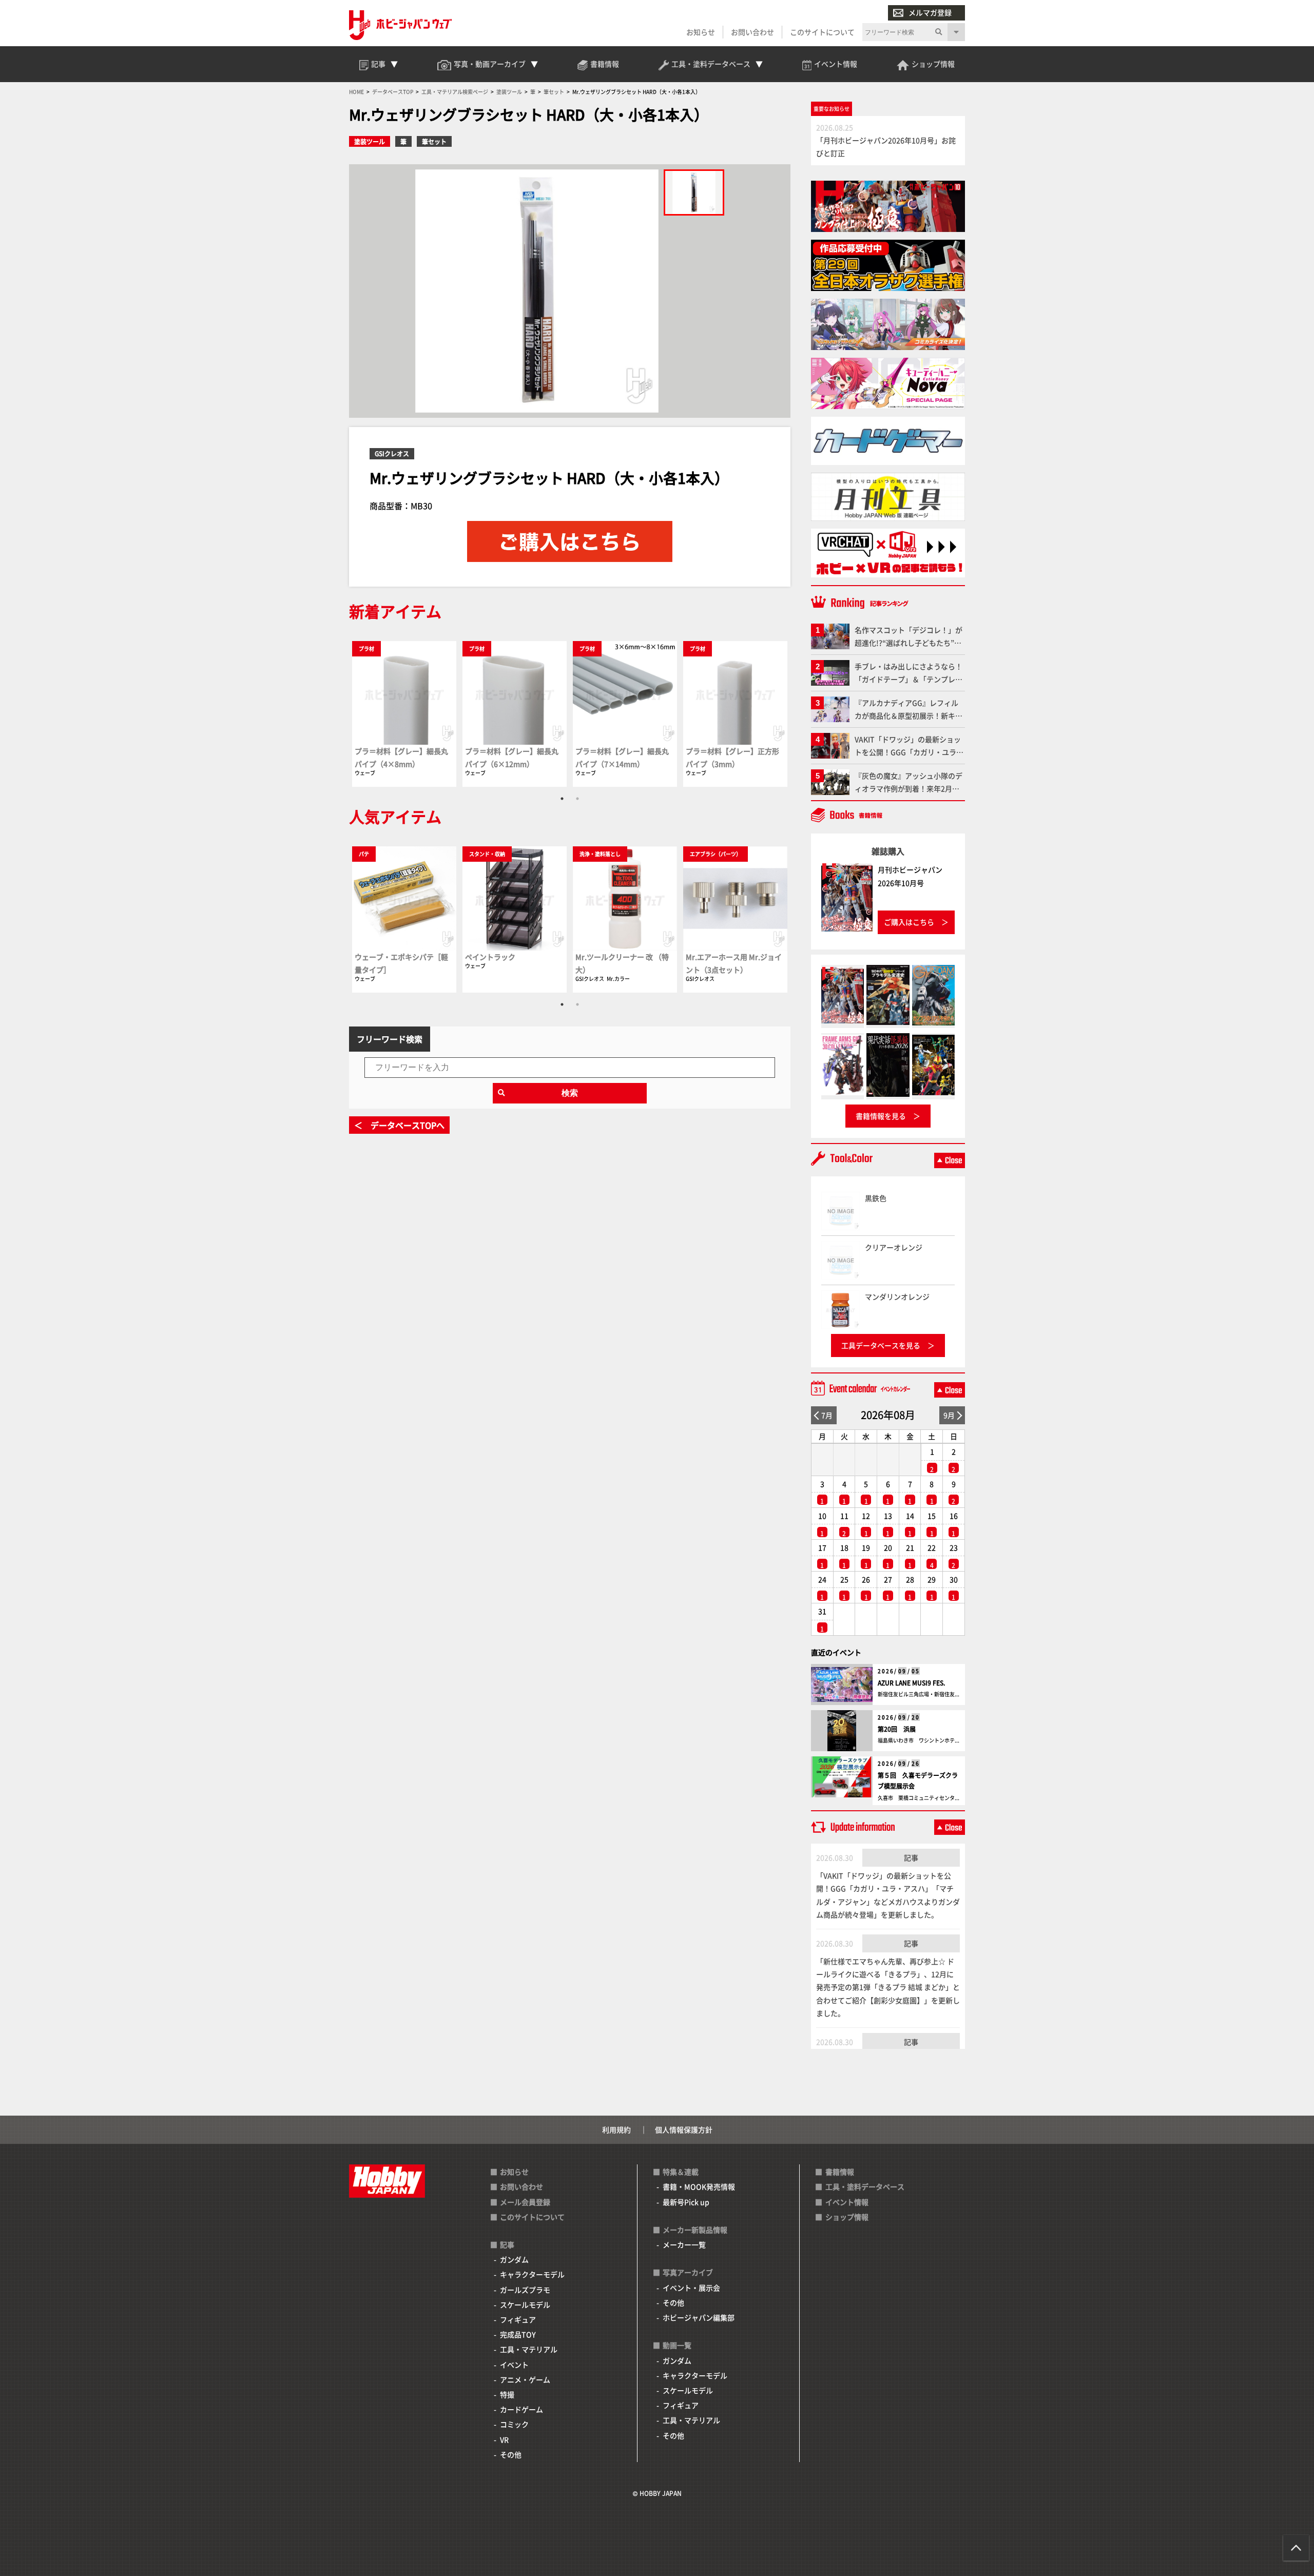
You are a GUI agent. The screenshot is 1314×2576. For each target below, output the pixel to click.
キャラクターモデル (532, 2274)
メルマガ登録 (930, 12)
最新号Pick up (686, 2202)
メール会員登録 (525, 2202)
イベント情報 (847, 2202)
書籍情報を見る (881, 1116)
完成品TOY (518, 2334)
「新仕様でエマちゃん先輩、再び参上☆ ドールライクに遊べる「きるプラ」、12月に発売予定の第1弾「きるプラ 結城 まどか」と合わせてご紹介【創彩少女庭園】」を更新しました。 (888, 1987)
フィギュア (518, 2319)
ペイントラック (490, 957)
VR (504, 2439)
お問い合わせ (752, 32)
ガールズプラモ (525, 2290)
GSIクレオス (392, 453)
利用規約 (616, 2129)
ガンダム (514, 2259)
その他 (511, 2454)
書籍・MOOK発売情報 (699, 2186)
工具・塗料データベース (865, 2186)
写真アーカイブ (688, 2272)
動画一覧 (677, 2345)
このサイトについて (822, 32)
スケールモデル (525, 2304)
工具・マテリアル (529, 2349)
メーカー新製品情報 (695, 2230)
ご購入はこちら (909, 922)
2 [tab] (577, 799)
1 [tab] (562, 799)
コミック (514, 2424)
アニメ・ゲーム (525, 2379)
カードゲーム (521, 2409)
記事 (911, 1857)
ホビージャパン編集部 (699, 2317)
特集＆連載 (681, 2172)
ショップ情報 (847, 2217)
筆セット (434, 141)
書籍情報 (840, 2172)
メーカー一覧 (684, 2244)
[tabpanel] (404, 714)
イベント (514, 2365)
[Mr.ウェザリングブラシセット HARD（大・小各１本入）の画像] (694, 192)
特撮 (507, 2394)
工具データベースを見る (881, 1345)
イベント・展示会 (691, 2288)
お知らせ (701, 32)
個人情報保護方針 (684, 2129)
